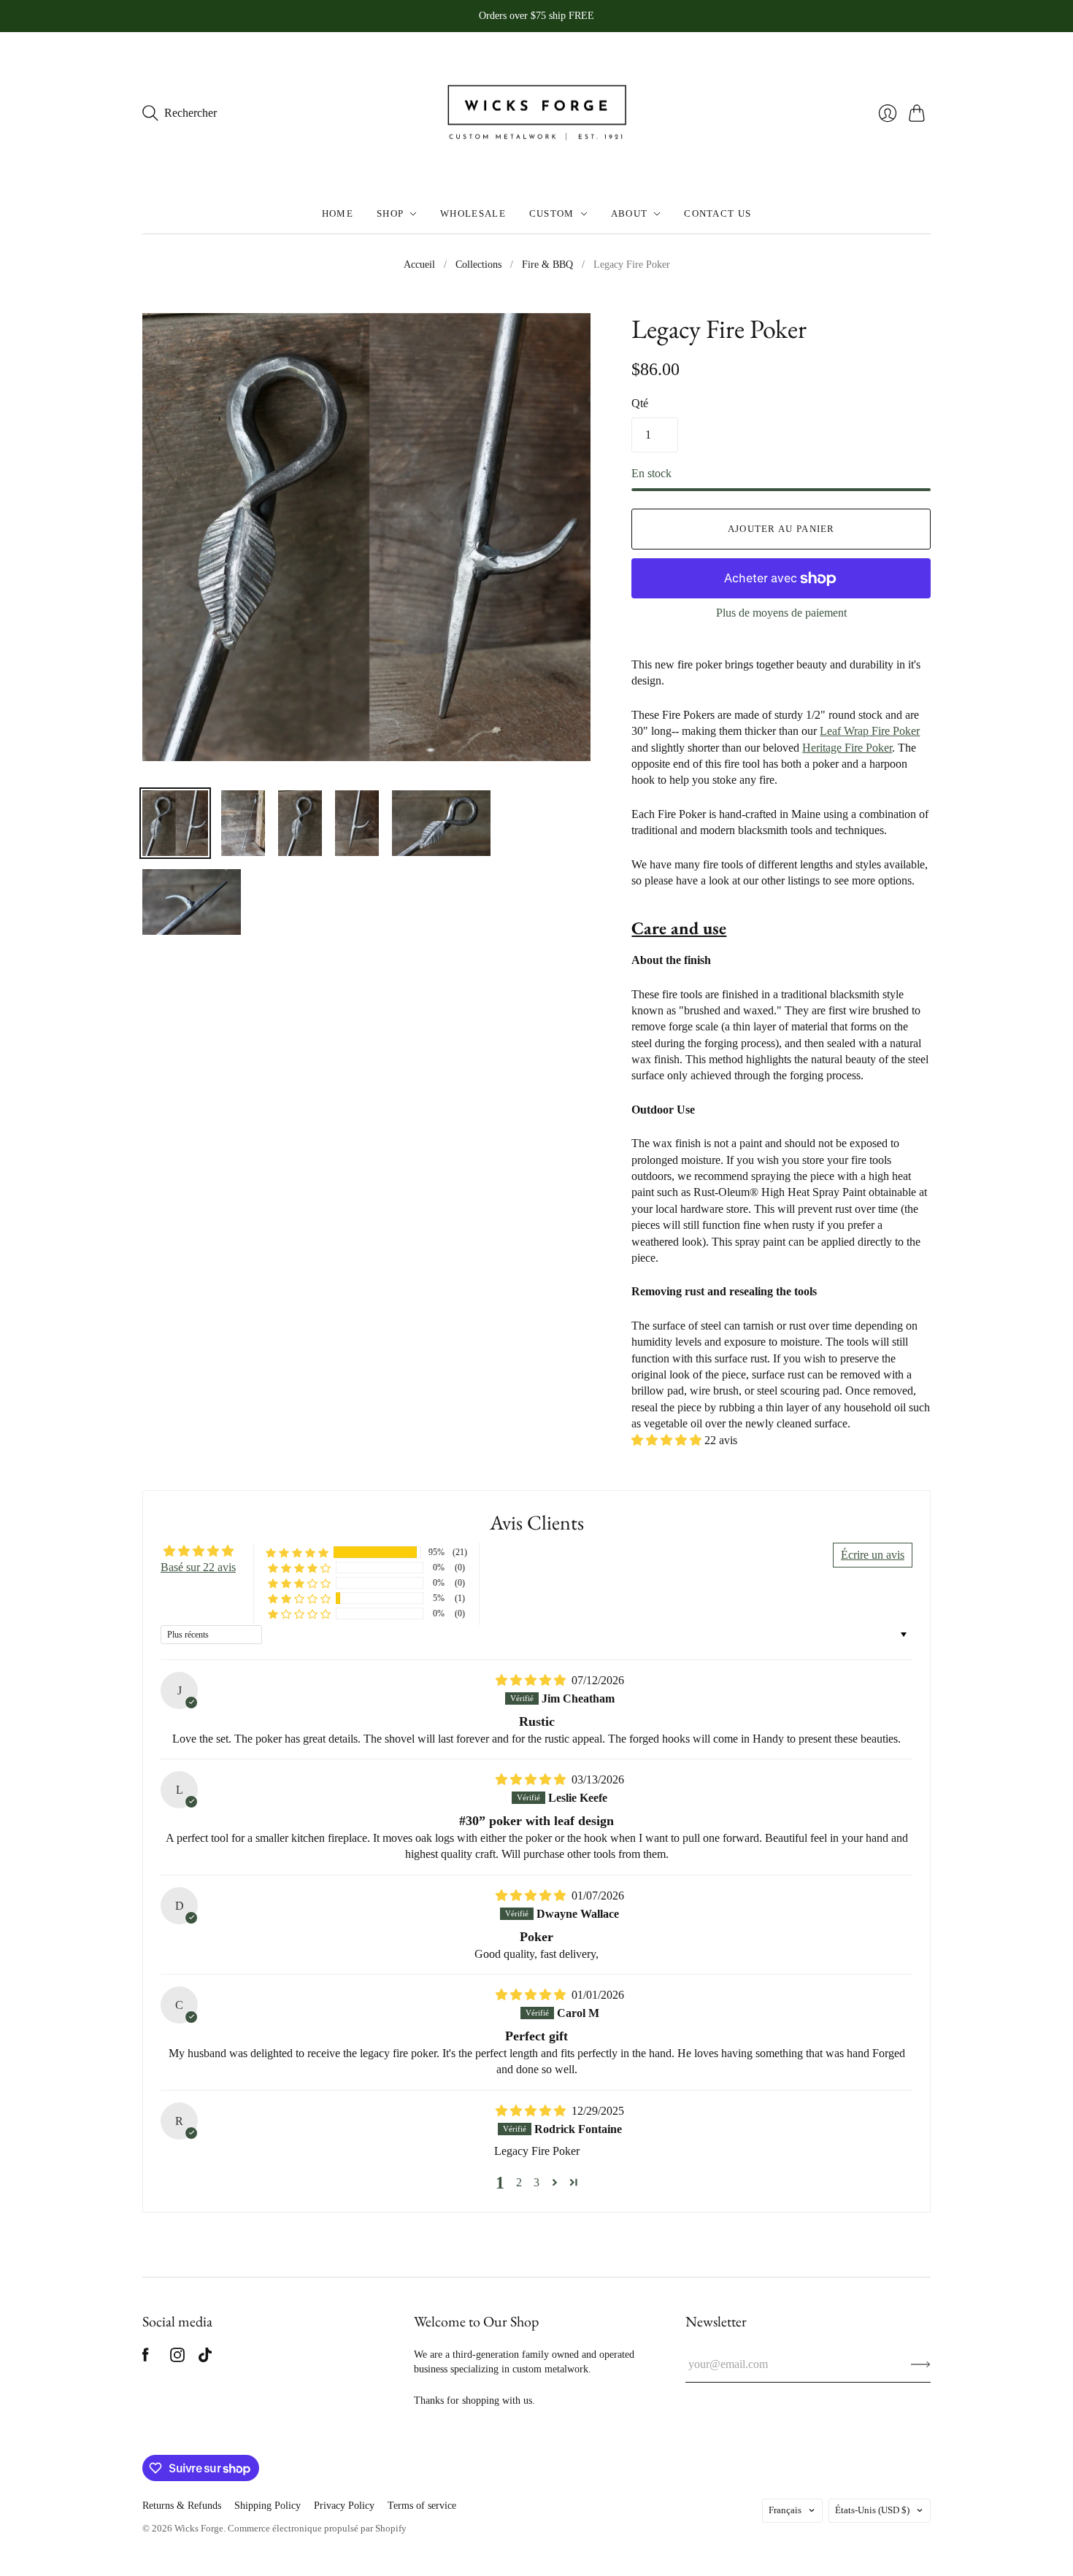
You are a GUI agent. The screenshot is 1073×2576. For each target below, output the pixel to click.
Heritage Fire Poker (847, 748)
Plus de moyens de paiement (781, 613)
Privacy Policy (344, 2506)
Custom (552, 213)
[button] (668, 1440)
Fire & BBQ (547, 265)
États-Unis (872, 2510)
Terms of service (422, 2506)
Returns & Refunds (182, 2506)
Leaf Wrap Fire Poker (870, 731)
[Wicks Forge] (536, 113)
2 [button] (519, 2182)
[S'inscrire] (921, 2364)
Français (785, 2510)
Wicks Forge (199, 2528)
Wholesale (473, 213)
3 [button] (536, 2182)
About (630, 213)
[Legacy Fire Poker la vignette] (175, 823)
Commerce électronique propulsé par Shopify (317, 2528)
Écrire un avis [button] (873, 1555)
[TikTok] (205, 2358)
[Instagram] (177, 2358)
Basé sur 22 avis (198, 1567)
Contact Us (718, 213)
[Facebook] (146, 2358)
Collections (478, 265)
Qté (640, 403)
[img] (532, 1680)
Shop (390, 213)
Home (338, 213)
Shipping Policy (268, 2506)
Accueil (419, 265)
